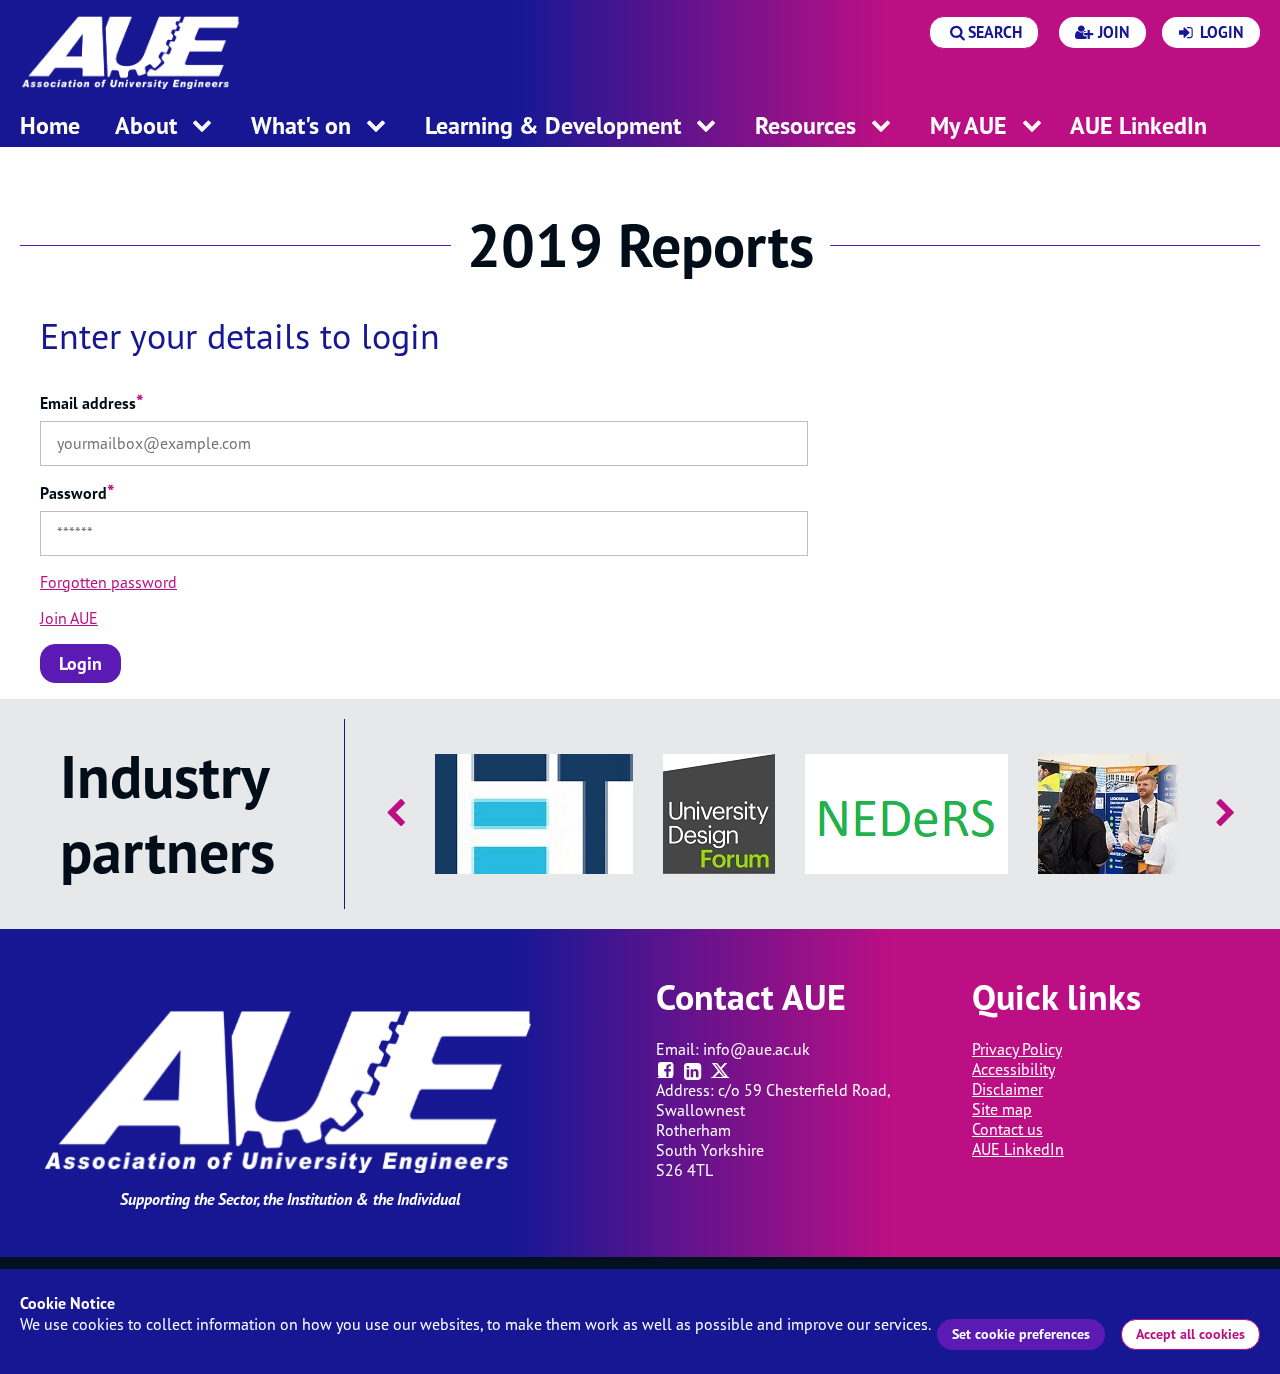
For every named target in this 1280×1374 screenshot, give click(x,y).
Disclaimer (1007, 1089)
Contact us (1007, 1129)
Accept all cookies (1190, 1334)
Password (77, 493)
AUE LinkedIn (1018, 1149)
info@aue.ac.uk (756, 1049)
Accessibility (1013, 1069)
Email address (92, 403)
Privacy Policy (1017, 1049)
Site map (1002, 1109)
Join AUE (69, 618)
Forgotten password (108, 582)
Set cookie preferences (1021, 1334)
